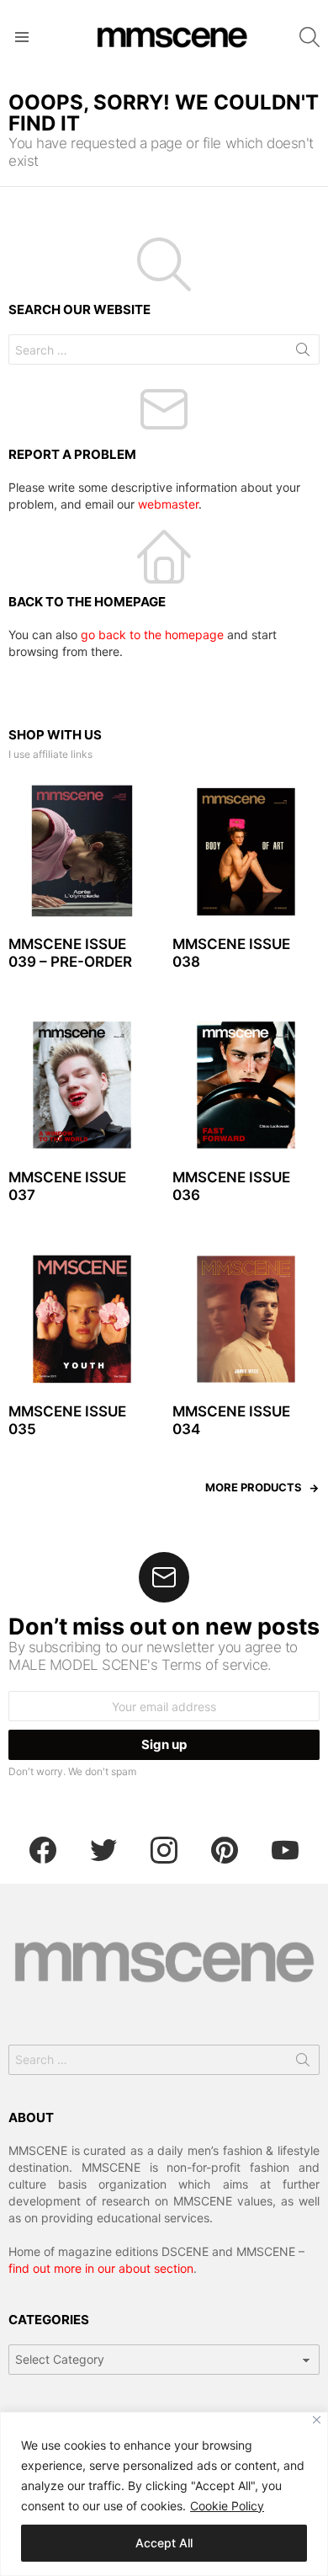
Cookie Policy (227, 2506)
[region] (164, 2494)
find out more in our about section (101, 2268)
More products (254, 1487)
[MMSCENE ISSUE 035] (82, 1319)
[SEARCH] (309, 37)
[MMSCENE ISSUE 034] (246, 1319)
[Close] (317, 2420)
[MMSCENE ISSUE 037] (82, 1085)
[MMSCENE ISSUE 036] (246, 1085)
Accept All (164, 2543)
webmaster (168, 504)
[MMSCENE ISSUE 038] (246, 852)
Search (303, 353)
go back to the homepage (152, 635)
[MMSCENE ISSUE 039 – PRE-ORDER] (82, 852)
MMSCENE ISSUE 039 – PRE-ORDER (70, 953)
